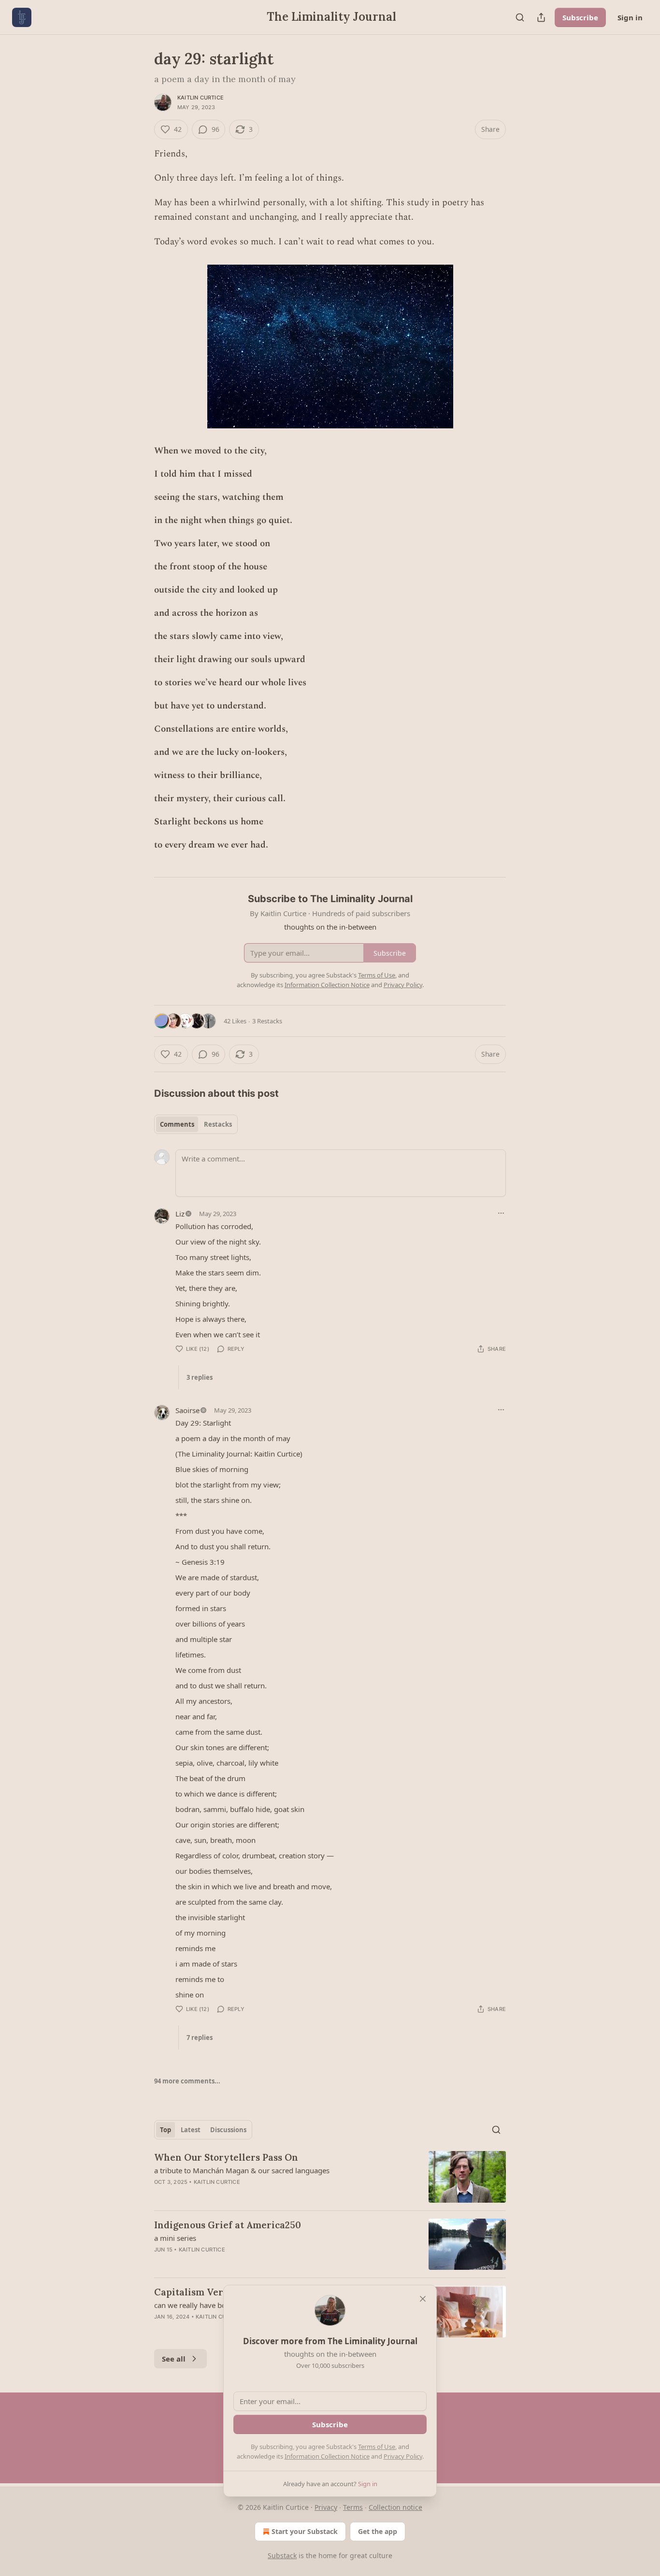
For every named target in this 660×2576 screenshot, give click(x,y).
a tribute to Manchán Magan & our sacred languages (242, 2170)
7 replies (200, 2038)
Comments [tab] (177, 1124)
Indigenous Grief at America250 (228, 2225)
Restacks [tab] (218, 1124)
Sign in (630, 17)
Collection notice (395, 2507)
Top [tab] (165, 2130)
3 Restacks (267, 1021)
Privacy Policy (403, 2456)
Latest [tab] (191, 2130)
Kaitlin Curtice (201, 98)
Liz (180, 1214)
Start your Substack (305, 2531)
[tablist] (196, 1124)
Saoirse (187, 1410)
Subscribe (580, 17)
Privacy (326, 2507)
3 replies (200, 1377)
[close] (423, 2299)
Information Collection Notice (327, 2456)
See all (174, 2359)
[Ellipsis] (501, 1213)
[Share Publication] (541, 17)
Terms (353, 2507)
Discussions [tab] (228, 2130)
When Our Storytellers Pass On (226, 2157)
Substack (282, 2555)
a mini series (175, 2238)
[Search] (520, 17)
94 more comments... (187, 2081)
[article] (330, 2177)
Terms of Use (377, 2447)
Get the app (378, 2531)
